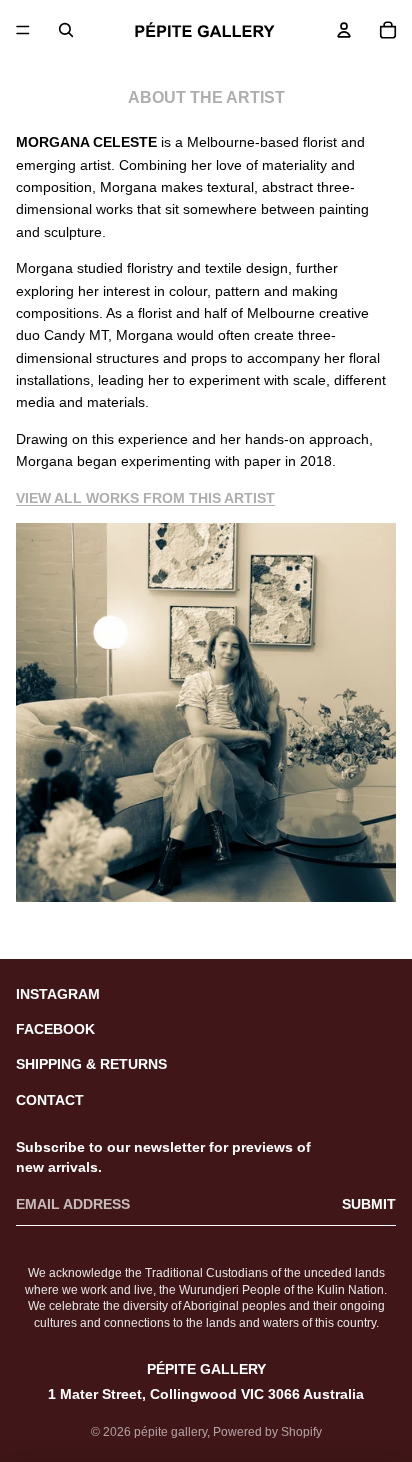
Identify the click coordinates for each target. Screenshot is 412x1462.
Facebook (55, 1029)
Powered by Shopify (267, 1432)
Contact (50, 1100)
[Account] (344, 30)
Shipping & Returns (91, 1064)
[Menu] (23, 30)
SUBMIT (369, 1204)
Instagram (58, 994)
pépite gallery (170, 1432)
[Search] (66, 30)
